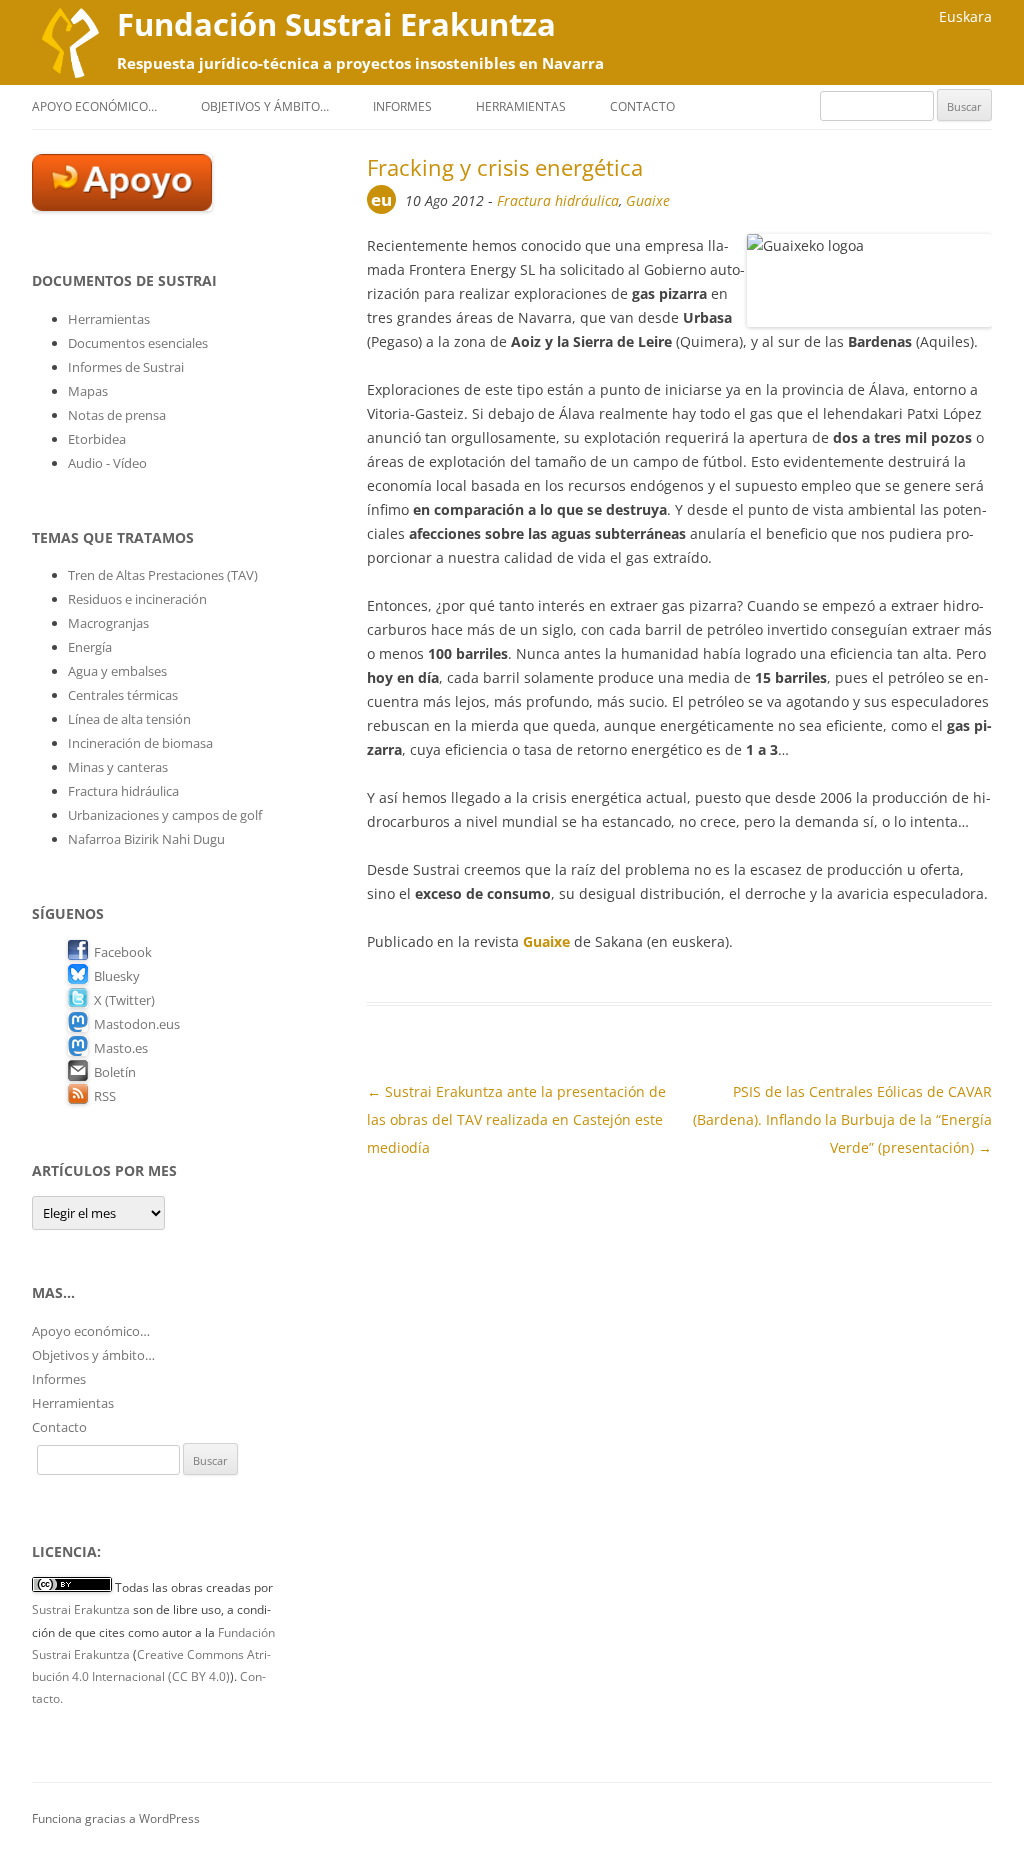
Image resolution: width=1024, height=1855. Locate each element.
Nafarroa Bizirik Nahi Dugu (146, 839)
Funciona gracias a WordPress (116, 1818)
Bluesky (117, 976)
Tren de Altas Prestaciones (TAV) (163, 575)
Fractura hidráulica (558, 200)
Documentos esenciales (138, 343)
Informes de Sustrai (126, 367)
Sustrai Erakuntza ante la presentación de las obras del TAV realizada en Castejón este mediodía (516, 1119)
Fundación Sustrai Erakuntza (336, 24)
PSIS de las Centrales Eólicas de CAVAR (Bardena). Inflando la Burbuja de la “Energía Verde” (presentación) (842, 1119)
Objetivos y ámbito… (265, 106)
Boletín (115, 1072)
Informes (402, 106)
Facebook (123, 952)
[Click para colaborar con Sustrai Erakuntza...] (122, 206)
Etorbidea (97, 439)
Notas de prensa (117, 415)
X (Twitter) (124, 1000)
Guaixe (648, 200)
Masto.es (121, 1048)
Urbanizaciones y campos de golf (165, 815)
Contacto (642, 106)
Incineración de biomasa (140, 743)
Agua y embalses (117, 671)
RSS (105, 1096)
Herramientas (521, 106)
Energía (90, 647)
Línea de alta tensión (129, 719)
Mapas (88, 391)
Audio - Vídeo (107, 463)
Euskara (965, 16)
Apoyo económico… (94, 106)
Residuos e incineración (137, 599)
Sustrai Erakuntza (81, 1609)
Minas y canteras (118, 767)
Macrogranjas (108, 623)
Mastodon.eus (137, 1024)
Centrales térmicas (123, 695)
